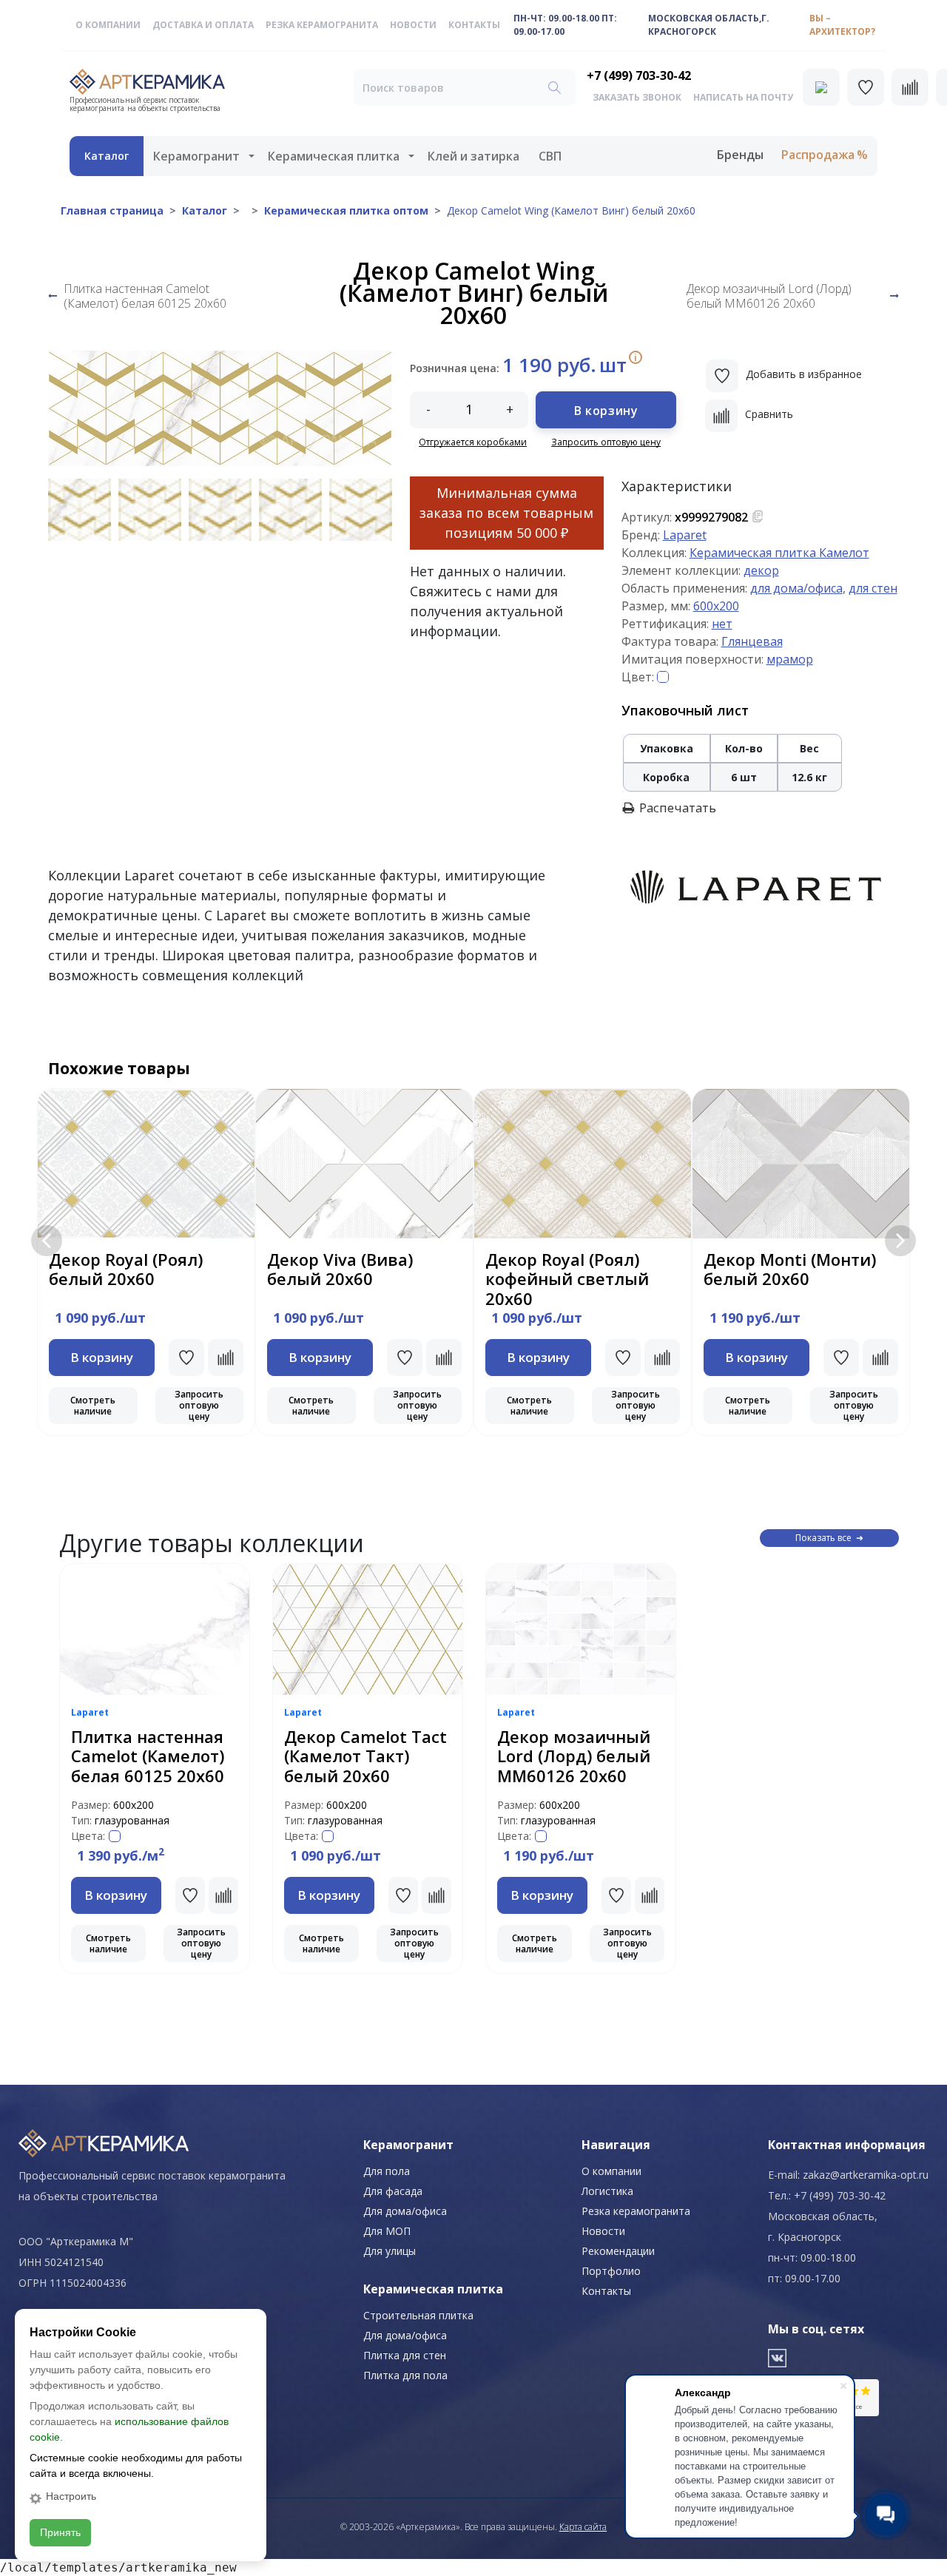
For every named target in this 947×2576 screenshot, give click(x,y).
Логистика (607, 2191)
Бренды (740, 155)
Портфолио (611, 2271)
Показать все (823, 1538)
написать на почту (743, 97)
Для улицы (390, 2251)
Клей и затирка (473, 156)
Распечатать (678, 808)
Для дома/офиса (405, 2211)
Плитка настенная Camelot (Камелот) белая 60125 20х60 (145, 296)
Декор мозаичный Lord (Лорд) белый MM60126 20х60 (769, 296)
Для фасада (393, 2191)
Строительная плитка (418, 2315)
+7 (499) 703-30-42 (639, 75)
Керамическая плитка (334, 156)
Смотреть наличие (93, 1406)
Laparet (685, 535)
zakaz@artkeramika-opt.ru (866, 2175)
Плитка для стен (405, 2355)
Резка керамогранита (322, 25)
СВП (550, 156)
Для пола (387, 2171)
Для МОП (387, 2231)
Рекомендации (618, 2251)
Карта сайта (583, 2527)
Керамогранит (196, 156)
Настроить (71, 2496)
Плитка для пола (405, 2375)
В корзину (606, 411)
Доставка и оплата (203, 25)
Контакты (474, 25)
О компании (108, 25)
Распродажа (818, 155)
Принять (60, 2532)
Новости (413, 25)
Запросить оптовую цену (606, 442)
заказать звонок (637, 97)
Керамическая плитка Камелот (779, 553)
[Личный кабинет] (821, 87)
